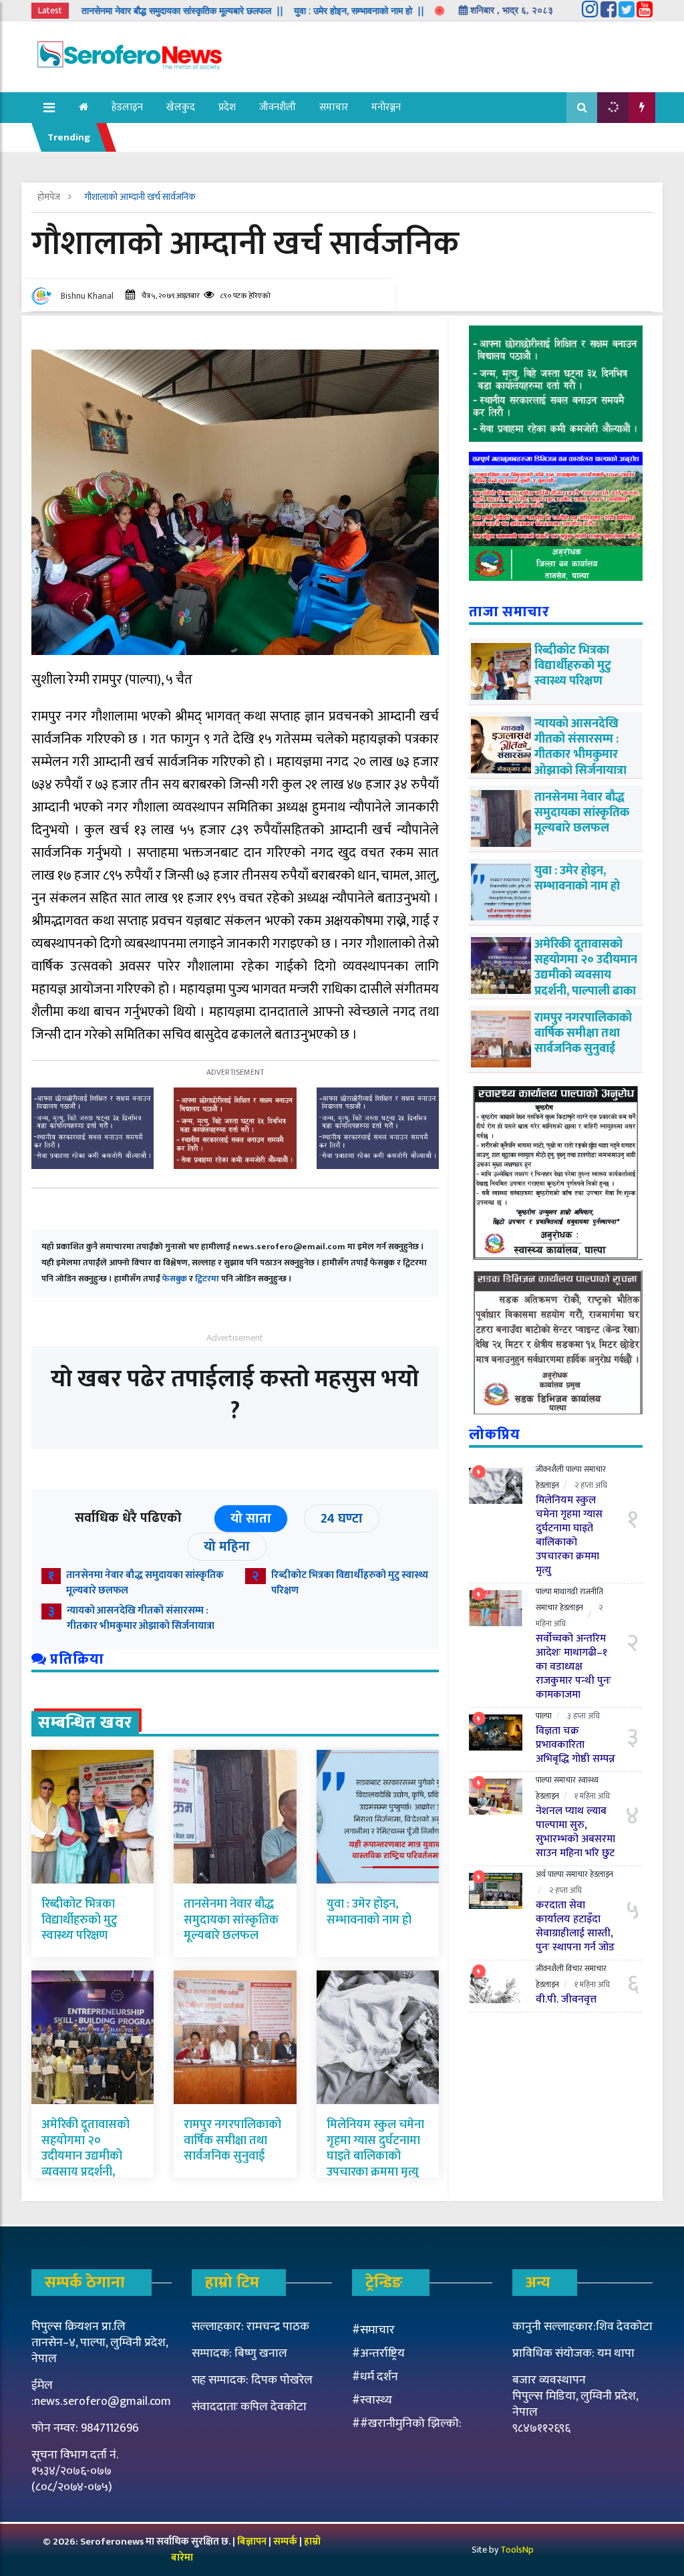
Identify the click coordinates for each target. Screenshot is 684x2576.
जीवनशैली (278, 107)
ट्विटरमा (207, 1279)
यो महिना (227, 1547)
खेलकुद (181, 107)
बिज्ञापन (252, 2542)
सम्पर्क (286, 2542)
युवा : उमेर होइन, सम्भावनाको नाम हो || (298, 11)
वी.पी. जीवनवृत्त (566, 2000)
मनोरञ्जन (386, 107)
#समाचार (373, 2330)
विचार (574, 1968)
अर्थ (541, 1874)
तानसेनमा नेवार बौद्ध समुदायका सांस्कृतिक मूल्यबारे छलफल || (122, 11)
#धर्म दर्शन (375, 2377)
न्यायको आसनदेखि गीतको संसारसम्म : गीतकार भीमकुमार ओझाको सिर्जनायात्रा (142, 1618)
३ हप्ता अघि (583, 1716)
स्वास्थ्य (588, 1780)
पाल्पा (574, 1469)
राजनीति (591, 1591)
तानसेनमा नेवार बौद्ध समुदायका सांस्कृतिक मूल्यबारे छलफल (145, 1583)
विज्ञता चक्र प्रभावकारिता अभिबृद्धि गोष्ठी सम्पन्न (575, 1745)
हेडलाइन (127, 107)
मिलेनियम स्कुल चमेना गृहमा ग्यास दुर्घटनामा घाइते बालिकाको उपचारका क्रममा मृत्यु (375, 2148)
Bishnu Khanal (87, 296)
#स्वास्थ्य (372, 2400)
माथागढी (566, 1591)
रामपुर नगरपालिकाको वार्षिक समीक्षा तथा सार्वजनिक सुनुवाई (232, 2141)
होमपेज (50, 197)
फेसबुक (175, 1279)
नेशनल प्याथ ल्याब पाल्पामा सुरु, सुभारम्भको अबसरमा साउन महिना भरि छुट (575, 1832)
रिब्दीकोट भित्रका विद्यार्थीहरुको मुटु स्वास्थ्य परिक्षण (350, 1583)
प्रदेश (227, 107)
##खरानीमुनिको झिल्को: (407, 2424)
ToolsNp (517, 2550)
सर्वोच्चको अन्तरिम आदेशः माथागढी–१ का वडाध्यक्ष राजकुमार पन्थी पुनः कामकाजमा (573, 1667)
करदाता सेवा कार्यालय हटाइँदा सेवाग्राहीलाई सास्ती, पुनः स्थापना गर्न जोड (575, 1926)
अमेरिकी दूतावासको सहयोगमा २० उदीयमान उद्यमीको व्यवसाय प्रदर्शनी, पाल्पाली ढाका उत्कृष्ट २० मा (88, 2164)
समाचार (334, 107)
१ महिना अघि (592, 1796)
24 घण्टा (342, 1519)
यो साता (251, 1519)
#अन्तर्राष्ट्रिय (378, 2353)
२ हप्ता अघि (591, 1485)
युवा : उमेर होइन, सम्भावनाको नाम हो (369, 1912)
